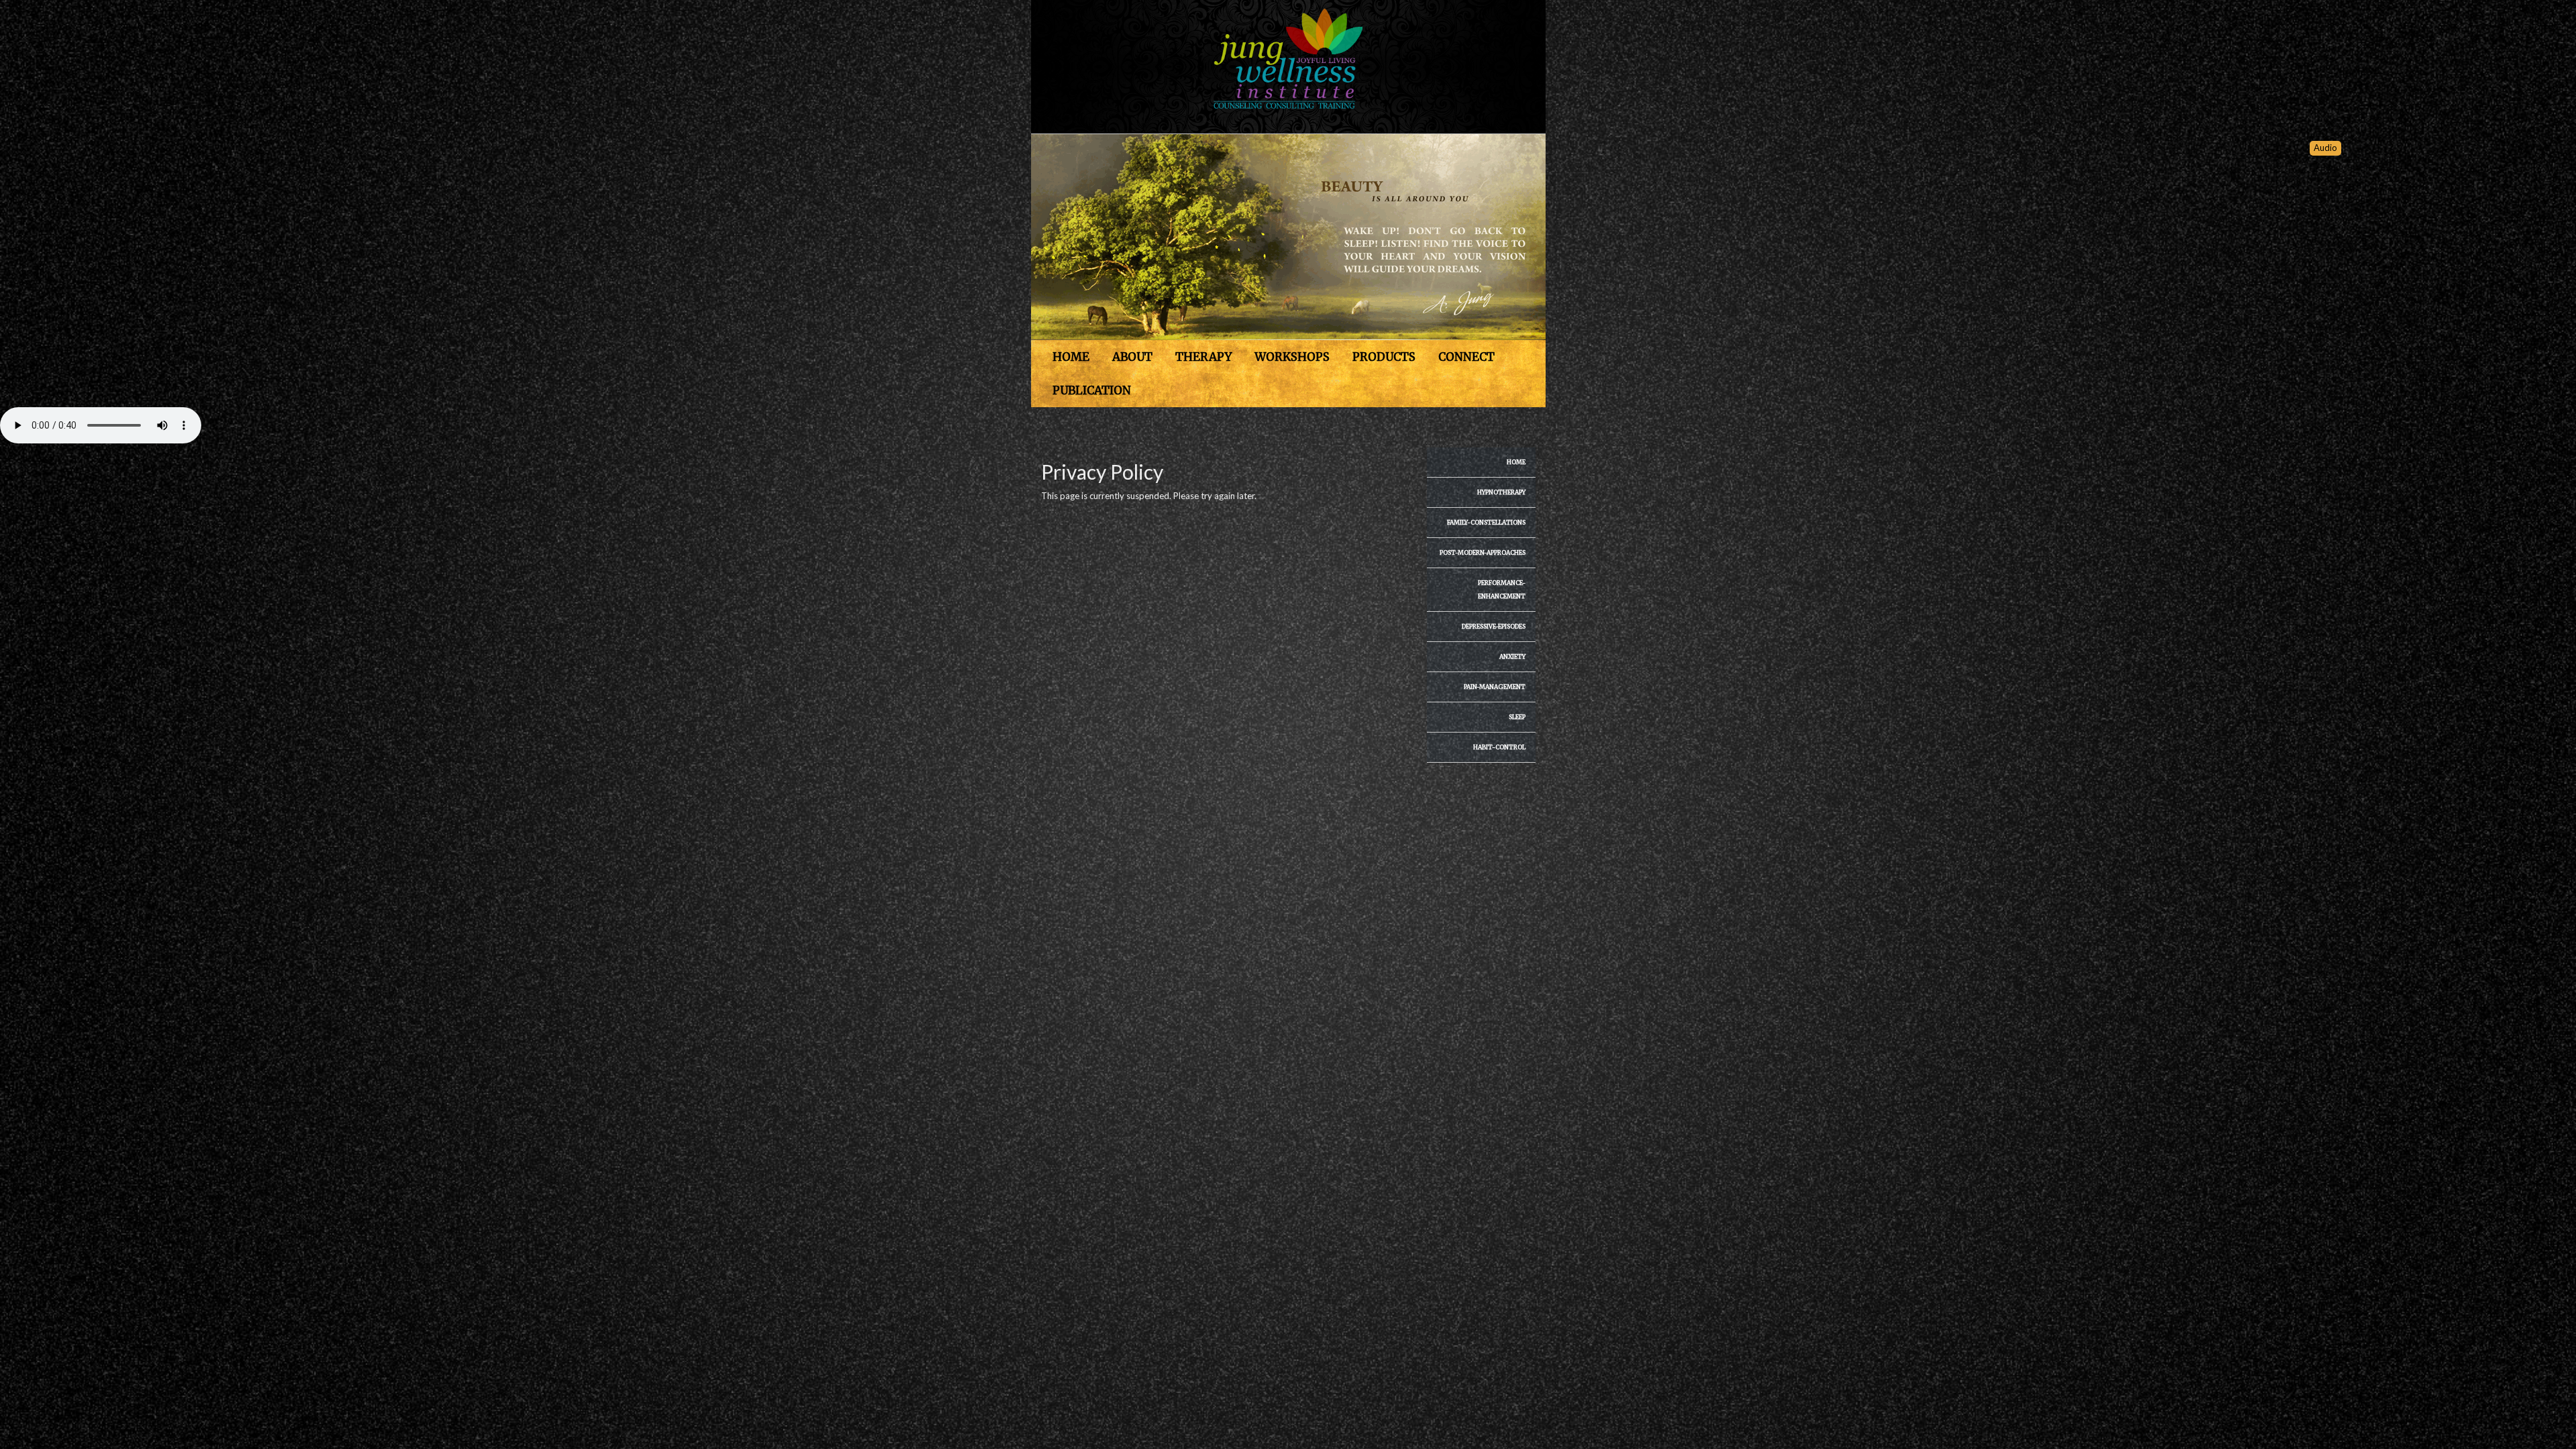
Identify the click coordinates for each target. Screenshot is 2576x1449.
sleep (1517, 717)
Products (1384, 357)
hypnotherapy (1501, 492)
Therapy (1203, 357)
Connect (1466, 357)
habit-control (1499, 747)
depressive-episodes (1494, 626)
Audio (2325, 148)
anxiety (1512, 656)
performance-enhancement (1502, 589)
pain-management (1495, 687)
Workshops (1292, 357)
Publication (1092, 390)
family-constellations (1486, 522)
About (1132, 357)
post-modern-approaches (1483, 552)
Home (1071, 357)
